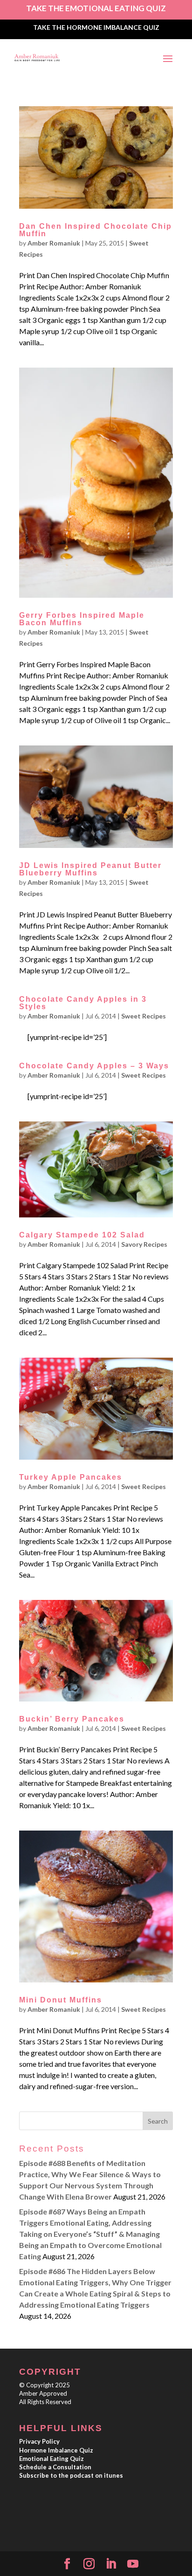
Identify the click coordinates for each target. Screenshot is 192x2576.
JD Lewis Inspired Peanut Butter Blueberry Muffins (90, 869)
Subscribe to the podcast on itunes (71, 2475)
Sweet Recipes (144, 1016)
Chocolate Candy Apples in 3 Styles (83, 1003)
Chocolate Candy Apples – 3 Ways (94, 1066)
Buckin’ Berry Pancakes (72, 1719)
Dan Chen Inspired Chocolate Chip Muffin (96, 230)
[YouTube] (133, 2564)
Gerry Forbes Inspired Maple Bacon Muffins (82, 619)
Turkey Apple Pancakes (71, 1477)
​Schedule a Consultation (55, 2467)
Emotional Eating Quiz (51, 2459)
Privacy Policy (39, 2441)
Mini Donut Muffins (61, 2000)
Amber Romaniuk (54, 243)
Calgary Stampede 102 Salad (82, 1235)
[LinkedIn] (111, 2564)
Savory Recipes (144, 1244)
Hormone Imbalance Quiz (56, 2450)
